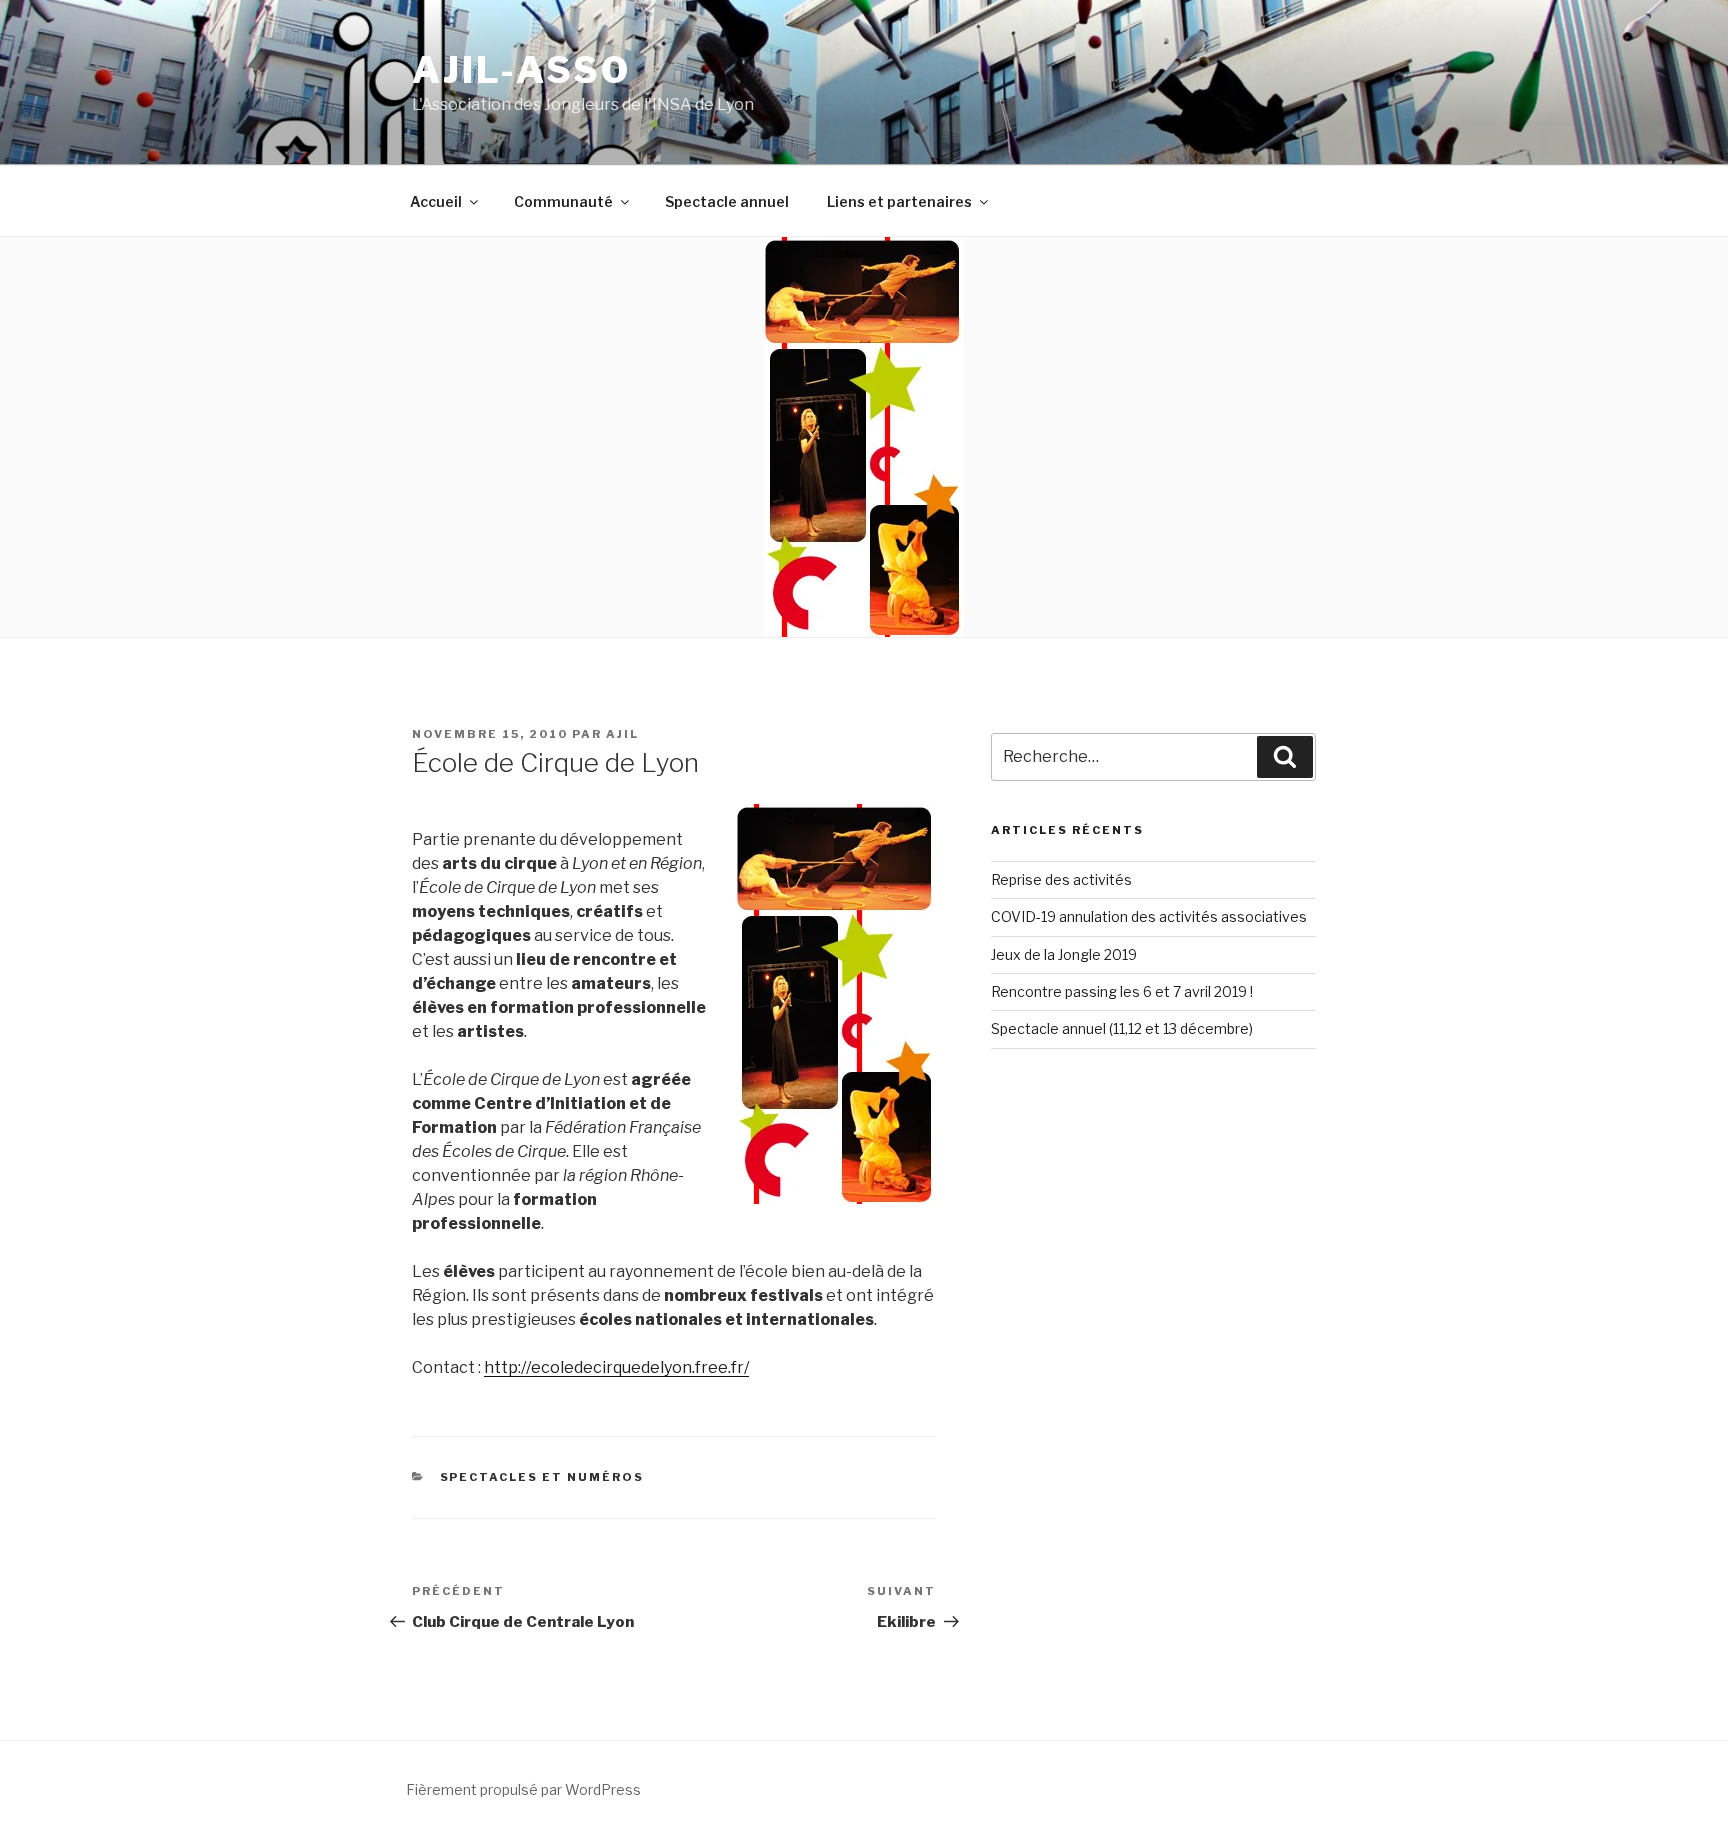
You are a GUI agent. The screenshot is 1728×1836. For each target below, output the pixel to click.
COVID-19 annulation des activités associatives (1149, 916)
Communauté (563, 201)
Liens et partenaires (899, 201)
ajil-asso (521, 70)
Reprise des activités (1061, 879)
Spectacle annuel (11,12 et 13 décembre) (1122, 1028)
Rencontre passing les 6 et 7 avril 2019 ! (1122, 991)
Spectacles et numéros (542, 1477)
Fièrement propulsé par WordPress (523, 1789)
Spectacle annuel (727, 201)
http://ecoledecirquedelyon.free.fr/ (616, 1367)
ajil (622, 734)
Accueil (436, 201)
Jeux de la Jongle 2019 (1064, 954)
